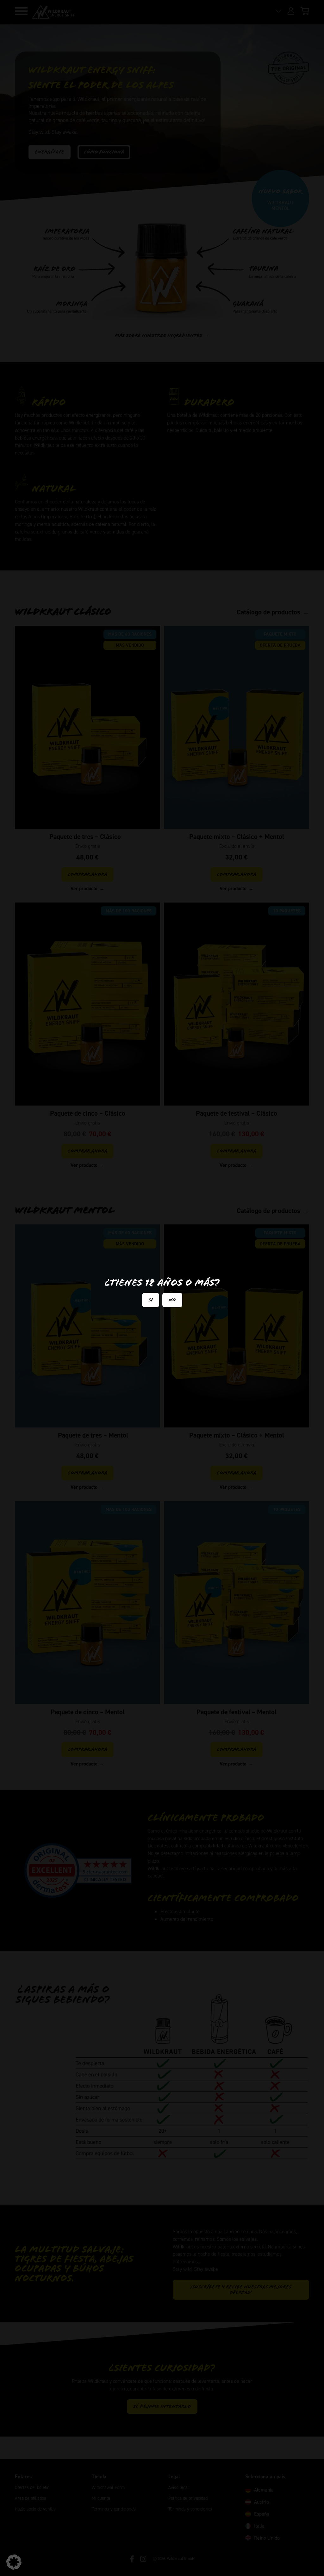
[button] (14, 2562)
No (172, 1300)
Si (151, 1300)
